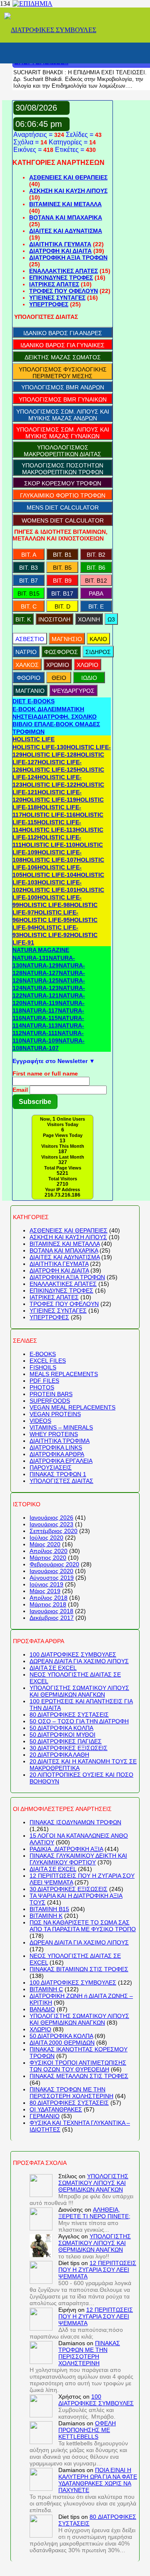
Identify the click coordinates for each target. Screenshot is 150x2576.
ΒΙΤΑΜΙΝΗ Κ (46, 1916)
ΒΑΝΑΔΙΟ (42, 2009)
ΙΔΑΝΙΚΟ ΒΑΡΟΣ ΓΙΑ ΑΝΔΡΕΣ (63, 333)
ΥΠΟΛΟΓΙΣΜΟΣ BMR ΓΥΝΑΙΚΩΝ (63, 399)
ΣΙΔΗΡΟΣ (98, 652)
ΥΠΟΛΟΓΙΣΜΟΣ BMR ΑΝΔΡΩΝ (63, 387)
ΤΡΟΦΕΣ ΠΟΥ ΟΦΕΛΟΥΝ (64, 291)
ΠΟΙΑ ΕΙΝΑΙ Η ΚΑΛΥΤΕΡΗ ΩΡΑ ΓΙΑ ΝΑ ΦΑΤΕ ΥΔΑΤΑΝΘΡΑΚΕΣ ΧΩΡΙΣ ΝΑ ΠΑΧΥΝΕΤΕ (98, 2480)
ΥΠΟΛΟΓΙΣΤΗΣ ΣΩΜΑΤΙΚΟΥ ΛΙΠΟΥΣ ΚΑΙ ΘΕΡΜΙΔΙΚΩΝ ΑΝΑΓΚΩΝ (79, 1691)
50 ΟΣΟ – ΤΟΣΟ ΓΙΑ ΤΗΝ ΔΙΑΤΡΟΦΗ (79, 1721)
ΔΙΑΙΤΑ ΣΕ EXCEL (53, 1668)
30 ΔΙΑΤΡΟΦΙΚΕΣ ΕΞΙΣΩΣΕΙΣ (69, 1748)
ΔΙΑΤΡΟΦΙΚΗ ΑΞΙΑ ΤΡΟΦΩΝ (68, 258)
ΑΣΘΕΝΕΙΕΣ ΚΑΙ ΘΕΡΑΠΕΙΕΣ (68, 177)
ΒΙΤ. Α (29, 555)
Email (20, 1090)
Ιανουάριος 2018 (51, 1611)
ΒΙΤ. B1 (62, 555)
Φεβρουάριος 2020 (54, 1564)
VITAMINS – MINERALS (61, 1427)
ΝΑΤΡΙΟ (26, 652)
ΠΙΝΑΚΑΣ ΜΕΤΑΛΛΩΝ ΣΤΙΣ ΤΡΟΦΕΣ (79, 2076)
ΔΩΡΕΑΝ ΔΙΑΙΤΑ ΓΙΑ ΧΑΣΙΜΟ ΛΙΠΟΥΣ (79, 1661)
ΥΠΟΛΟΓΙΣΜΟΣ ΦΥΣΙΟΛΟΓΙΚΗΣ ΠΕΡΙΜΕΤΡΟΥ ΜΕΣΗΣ (63, 373)
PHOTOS (42, 1387)
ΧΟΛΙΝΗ (89, 619)
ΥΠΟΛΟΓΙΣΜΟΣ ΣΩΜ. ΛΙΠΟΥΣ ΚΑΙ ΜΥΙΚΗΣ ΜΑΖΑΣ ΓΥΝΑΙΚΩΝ (63, 433)
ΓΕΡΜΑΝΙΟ (45, 2116)
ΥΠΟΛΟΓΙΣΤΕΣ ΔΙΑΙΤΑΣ (61, 1481)
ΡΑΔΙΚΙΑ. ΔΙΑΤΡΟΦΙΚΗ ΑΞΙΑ (66, 1849)
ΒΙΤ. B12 (96, 581)
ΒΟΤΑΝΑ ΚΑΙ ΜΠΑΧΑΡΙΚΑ (66, 217)
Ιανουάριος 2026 (51, 1518)
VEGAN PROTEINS (55, 1414)
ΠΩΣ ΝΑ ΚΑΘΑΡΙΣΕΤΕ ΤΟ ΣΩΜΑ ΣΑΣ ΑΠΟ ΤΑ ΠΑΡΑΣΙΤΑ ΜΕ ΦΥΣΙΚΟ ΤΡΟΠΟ (83, 1926)
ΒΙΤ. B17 (62, 593)
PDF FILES (44, 1381)
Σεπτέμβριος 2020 (54, 1531)
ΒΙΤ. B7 (29, 581)
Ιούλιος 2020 (46, 1538)
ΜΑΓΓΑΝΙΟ (30, 691)
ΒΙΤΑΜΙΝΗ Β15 (49, 1909)
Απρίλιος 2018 (49, 1598)
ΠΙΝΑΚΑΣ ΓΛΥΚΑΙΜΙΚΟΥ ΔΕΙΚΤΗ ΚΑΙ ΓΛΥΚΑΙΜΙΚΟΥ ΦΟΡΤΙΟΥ (78, 1859)
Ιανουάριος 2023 (51, 1524)
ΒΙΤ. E (96, 606)
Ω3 (111, 619)
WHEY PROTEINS (54, 1434)
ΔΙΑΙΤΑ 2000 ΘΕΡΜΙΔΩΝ (62, 2043)
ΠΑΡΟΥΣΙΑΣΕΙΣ (51, 1467)
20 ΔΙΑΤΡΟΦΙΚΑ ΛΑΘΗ (59, 1755)
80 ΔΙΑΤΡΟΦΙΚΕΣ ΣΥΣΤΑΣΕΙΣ (69, 1715)
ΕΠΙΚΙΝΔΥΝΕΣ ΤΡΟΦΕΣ (61, 278)
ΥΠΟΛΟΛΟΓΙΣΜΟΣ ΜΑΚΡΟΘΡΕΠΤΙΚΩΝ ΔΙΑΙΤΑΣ (62, 451)
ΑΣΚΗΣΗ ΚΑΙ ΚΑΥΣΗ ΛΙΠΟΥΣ (68, 191)
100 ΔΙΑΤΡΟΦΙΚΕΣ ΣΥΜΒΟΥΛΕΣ (73, 1654)
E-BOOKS (43, 1354)
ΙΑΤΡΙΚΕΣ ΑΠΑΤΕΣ (54, 284)
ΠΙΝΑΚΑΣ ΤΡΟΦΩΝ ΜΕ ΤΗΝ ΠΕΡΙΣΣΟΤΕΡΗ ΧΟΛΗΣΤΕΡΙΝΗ (71, 2093)
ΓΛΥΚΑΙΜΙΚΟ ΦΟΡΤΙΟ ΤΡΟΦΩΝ (63, 495)
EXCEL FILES (48, 1361)
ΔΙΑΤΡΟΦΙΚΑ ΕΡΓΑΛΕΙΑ (61, 1461)
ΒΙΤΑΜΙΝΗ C (46, 1989)
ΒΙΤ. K (23, 619)
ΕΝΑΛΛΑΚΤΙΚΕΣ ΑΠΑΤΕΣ (64, 271)
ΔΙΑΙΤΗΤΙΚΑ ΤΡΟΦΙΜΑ (60, 1441)
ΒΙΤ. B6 (96, 568)
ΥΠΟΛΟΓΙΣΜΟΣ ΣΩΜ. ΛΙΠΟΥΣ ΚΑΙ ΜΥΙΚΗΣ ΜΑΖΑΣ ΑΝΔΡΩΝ (63, 415)
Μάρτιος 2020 (48, 1558)
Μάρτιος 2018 (48, 1604)
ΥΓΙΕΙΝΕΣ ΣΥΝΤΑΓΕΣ (57, 298)
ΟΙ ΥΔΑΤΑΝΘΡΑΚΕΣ (56, 2109)
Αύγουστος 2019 (52, 1578)
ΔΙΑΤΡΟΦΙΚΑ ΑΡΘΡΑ (57, 1454)
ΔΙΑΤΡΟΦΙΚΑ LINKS (56, 1447)
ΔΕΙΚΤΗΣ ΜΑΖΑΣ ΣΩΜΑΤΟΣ (63, 357)
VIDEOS (40, 1421)
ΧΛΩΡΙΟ (87, 665)
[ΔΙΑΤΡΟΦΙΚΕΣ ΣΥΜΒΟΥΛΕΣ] (50, 30)
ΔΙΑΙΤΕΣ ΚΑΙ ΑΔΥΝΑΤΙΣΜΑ (66, 231)
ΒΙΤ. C (29, 606)
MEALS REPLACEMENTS (64, 1374)
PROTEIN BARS (51, 1394)
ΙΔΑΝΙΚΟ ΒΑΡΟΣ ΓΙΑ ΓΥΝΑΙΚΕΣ (62, 345)
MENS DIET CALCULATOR (63, 508)
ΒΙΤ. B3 (29, 568)
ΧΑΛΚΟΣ (27, 665)
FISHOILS (43, 1367)
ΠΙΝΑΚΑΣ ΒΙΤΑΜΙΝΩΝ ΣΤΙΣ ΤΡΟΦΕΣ (79, 1969)
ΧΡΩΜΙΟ (58, 665)
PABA (96, 593)
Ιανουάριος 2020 (51, 1571)
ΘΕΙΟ (59, 678)
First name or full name (45, 1073)
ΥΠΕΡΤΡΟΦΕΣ (49, 304)
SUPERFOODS (50, 1401)
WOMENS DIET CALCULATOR (63, 520)
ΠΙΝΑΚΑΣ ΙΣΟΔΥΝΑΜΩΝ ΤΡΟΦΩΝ (75, 1822)
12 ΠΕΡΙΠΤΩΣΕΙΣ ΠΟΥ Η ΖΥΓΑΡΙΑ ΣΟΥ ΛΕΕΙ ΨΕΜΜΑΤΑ (97, 2270)
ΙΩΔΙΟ (89, 678)
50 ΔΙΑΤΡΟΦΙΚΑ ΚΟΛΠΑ (61, 1728)
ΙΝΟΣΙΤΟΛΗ (54, 619)
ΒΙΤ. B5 (62, 568)
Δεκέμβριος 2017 (52, 1618)
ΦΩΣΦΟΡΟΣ (61, 652)
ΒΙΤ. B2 (96, 555)
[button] (34, 701)
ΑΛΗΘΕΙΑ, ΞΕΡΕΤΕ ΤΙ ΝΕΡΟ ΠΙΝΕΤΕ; (94, 2213)
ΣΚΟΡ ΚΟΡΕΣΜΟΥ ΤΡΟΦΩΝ (63, 483)
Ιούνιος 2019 (46, 1584)
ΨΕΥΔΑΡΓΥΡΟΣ (73, 691)
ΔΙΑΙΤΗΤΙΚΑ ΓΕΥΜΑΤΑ (60, 244)
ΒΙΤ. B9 (62, 581)
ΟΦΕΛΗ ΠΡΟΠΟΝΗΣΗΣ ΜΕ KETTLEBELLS (87, 2430)
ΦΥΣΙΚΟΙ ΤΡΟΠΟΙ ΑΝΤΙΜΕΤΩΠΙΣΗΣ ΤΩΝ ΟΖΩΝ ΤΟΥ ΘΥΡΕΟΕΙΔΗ (78, 2066)
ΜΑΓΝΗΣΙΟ (67, 639)
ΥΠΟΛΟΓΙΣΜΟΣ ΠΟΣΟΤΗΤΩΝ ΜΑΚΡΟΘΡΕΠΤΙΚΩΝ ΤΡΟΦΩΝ (62, 469)
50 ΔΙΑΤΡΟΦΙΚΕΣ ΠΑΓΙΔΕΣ (66, 1741)
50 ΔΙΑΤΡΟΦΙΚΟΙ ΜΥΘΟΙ (62, 1735)
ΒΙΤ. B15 (29, 593)
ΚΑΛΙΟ (98, 639)
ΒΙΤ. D (62, 606)
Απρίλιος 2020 (49, 1551)
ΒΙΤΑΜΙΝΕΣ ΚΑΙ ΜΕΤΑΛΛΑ (65, 204)
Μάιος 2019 (45, 1591)
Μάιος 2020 (45, 1544)
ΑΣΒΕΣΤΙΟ (30, 639)
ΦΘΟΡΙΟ (29, 678)
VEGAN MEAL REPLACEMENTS (72, 1407)
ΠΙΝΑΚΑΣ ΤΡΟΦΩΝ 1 (58, 1474)
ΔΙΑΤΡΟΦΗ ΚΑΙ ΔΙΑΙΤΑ (60, 251)
